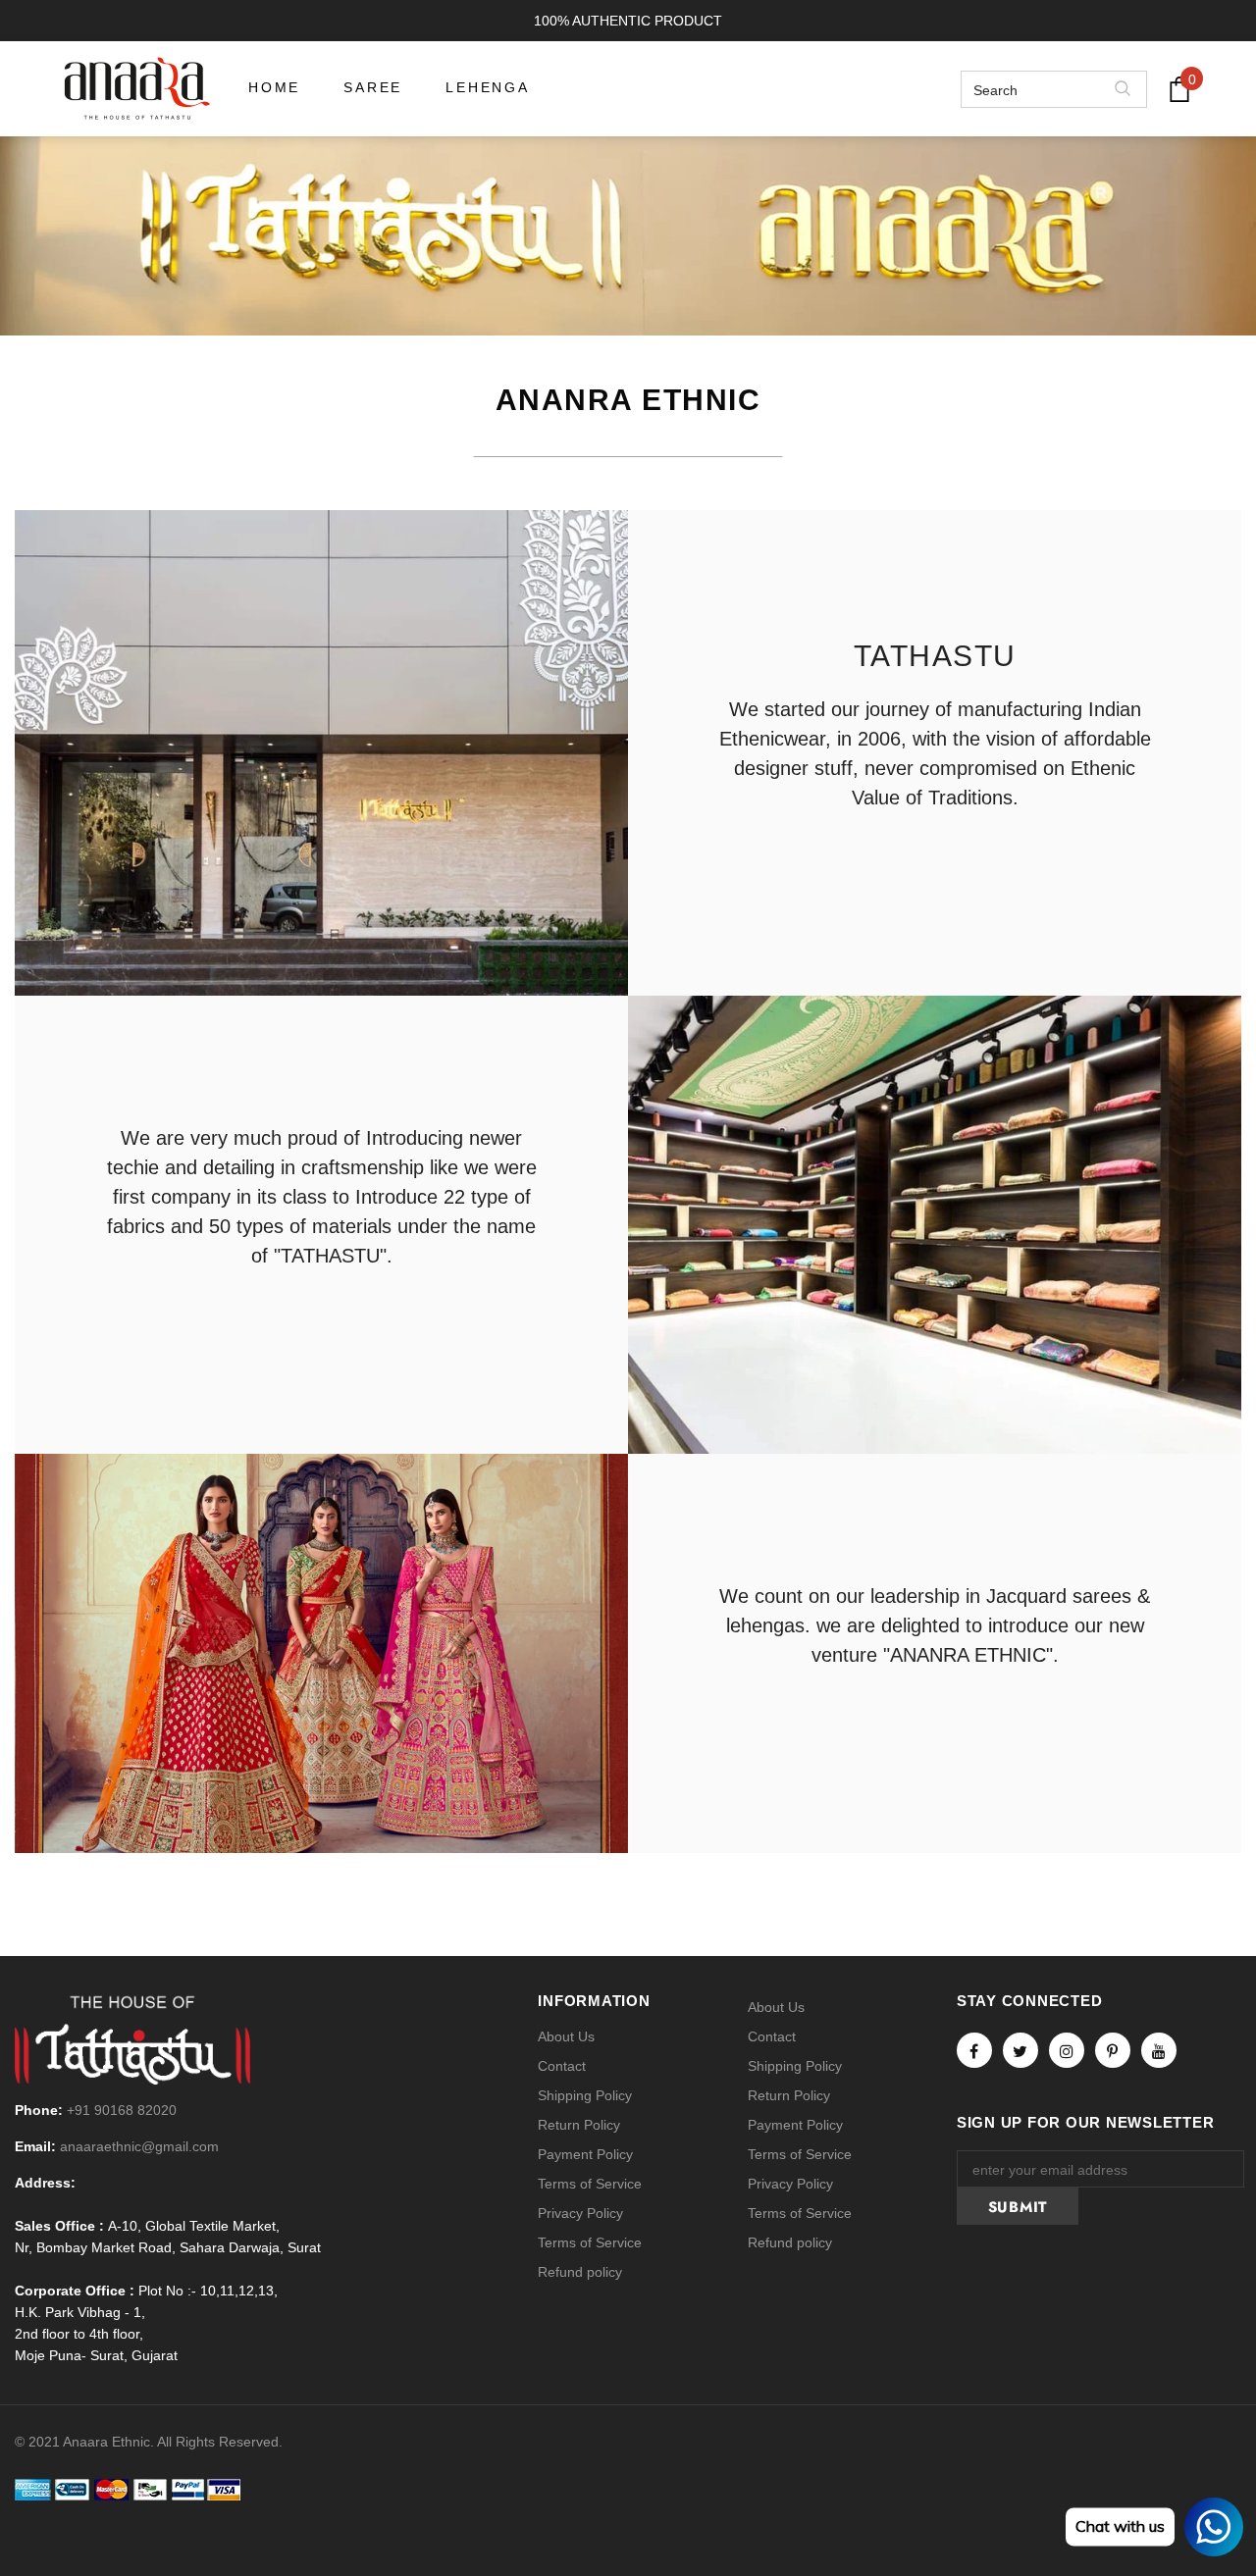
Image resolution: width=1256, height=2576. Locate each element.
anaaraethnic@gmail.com (139, 2146)
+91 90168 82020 (122, 2110)
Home (592, 215)
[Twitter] (1020, 2050)
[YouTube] (1159, 2050)
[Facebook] (974, 2050)
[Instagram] (1067, 2050)
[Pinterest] (1113, 2050)
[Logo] (137, 89)
